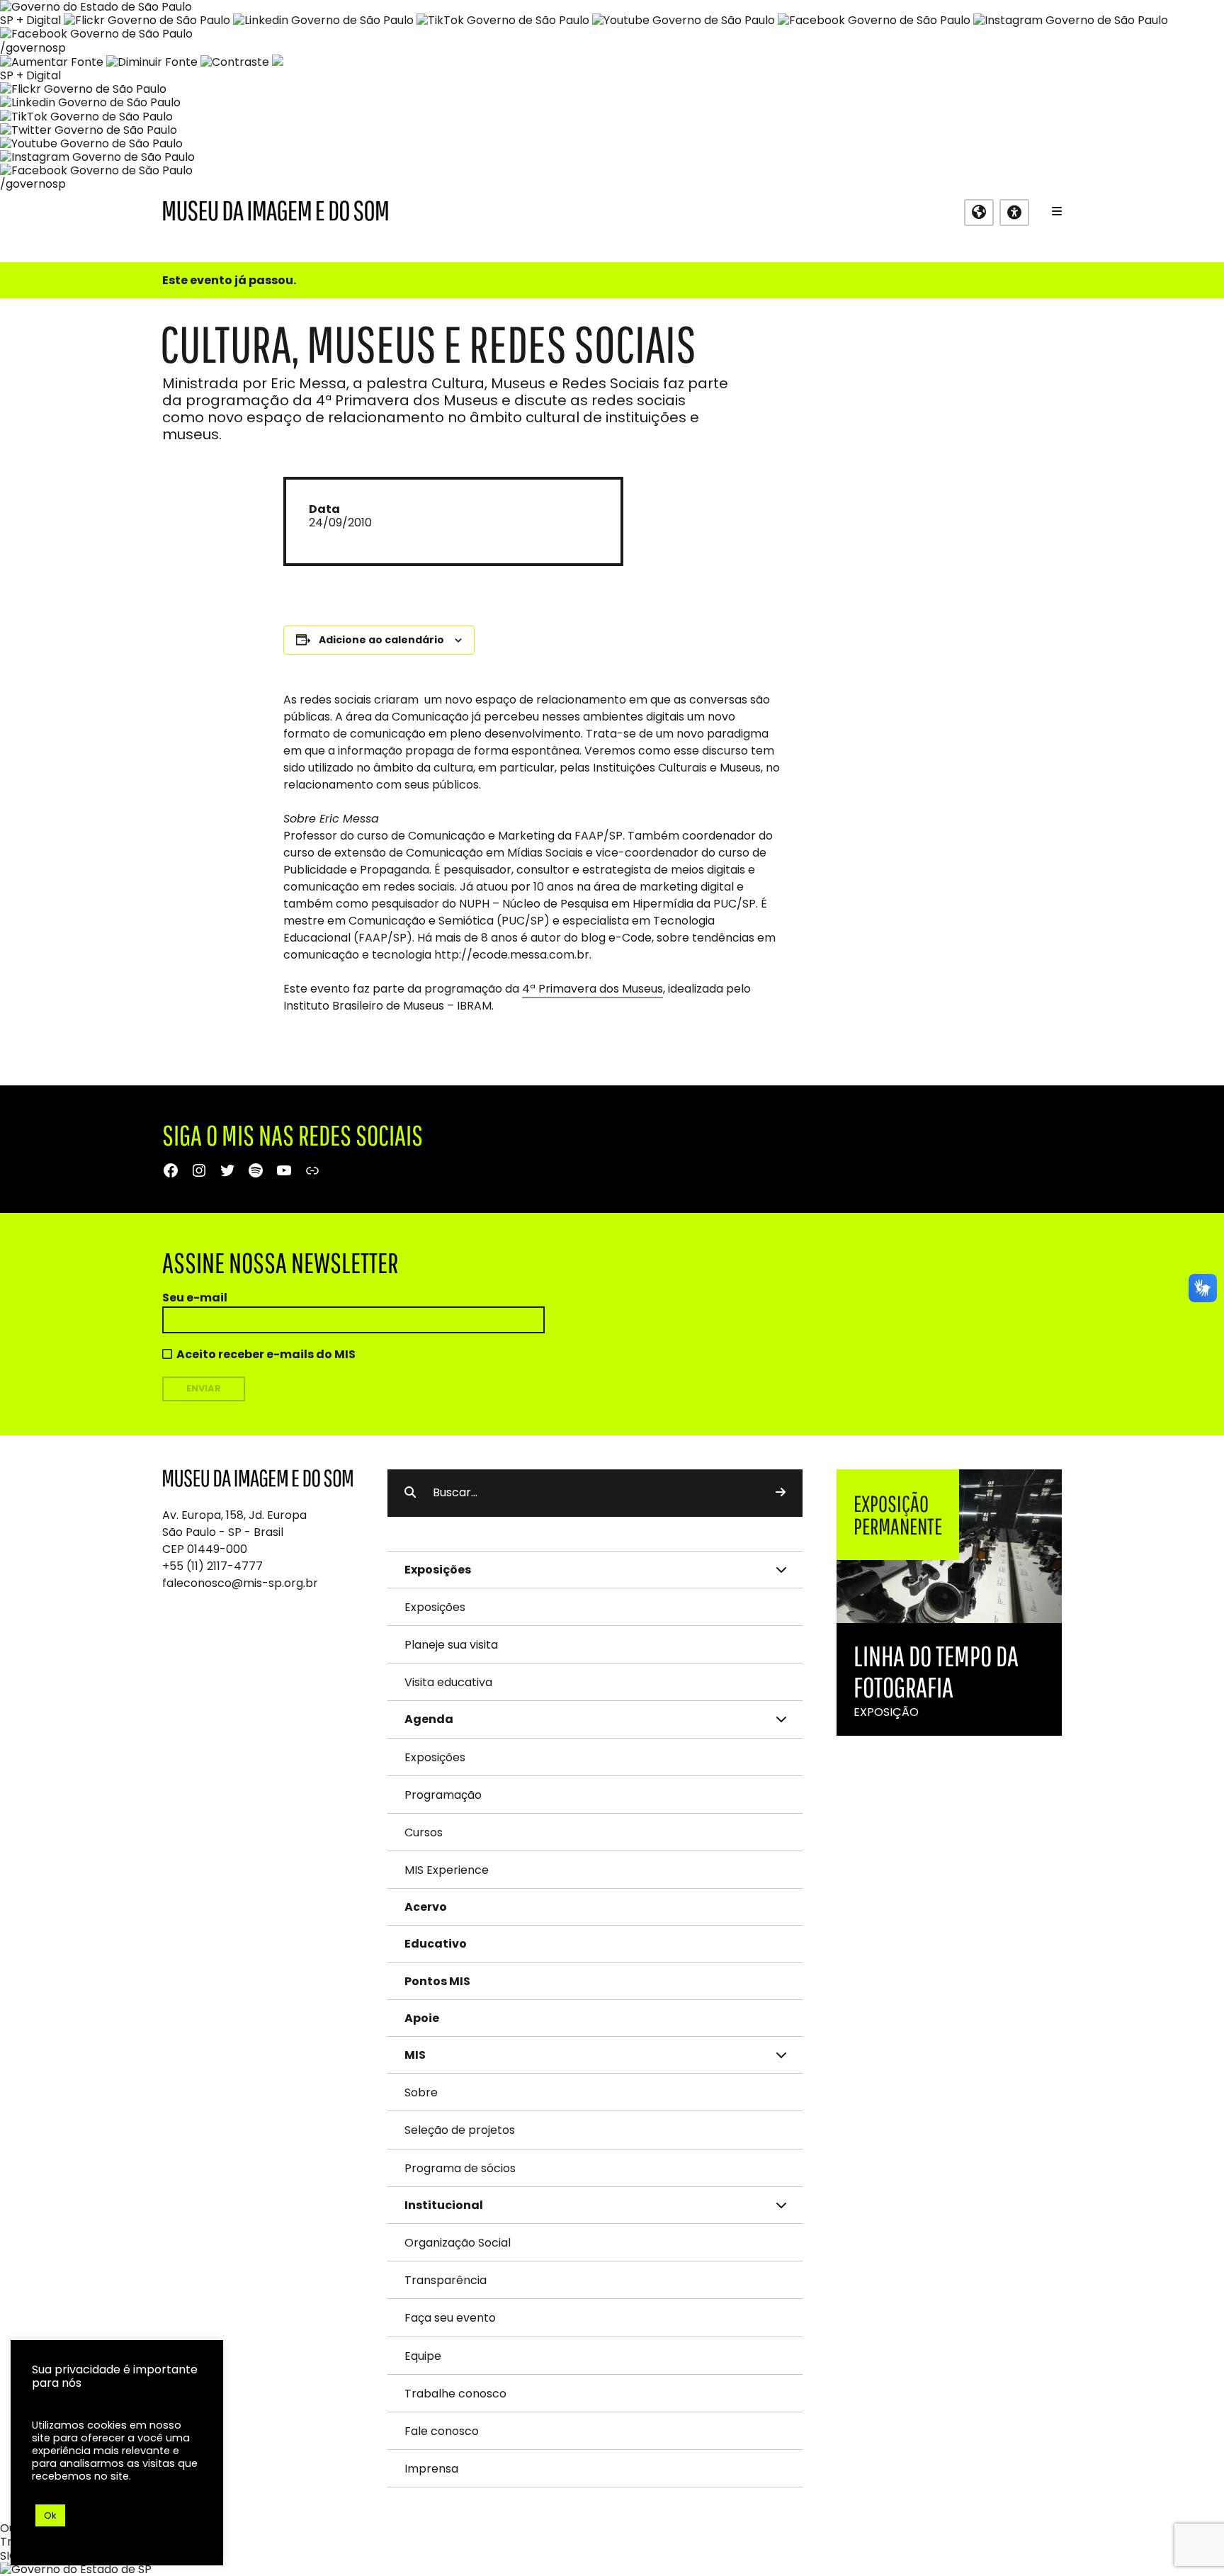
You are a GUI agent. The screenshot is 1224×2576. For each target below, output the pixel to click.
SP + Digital (30, 20)
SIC (9, 2556)
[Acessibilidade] (1014, 213)
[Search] (781, 1493)
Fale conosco (442, 2431)
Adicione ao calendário (381, 640)
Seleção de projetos (460, 2130)
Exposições (435, 1607)
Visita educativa (448, 1682)
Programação (443, 1795)
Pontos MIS (437, 1981)
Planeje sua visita (451, 1645)
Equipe (423, 2356)
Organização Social (458, 2243)
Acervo (426, 1907)
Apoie (422, 2018)
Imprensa (431, 2469)
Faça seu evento (450, 2318)
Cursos (424, 1832)
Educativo (436, 1944)
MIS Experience (447, 1870)
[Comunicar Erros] (278, 62)
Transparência (446, 2280)
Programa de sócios (460, 2168)
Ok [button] (50, 2515)
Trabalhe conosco (455, 2394)
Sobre (421, 2092)
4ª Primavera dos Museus (593, 989)
